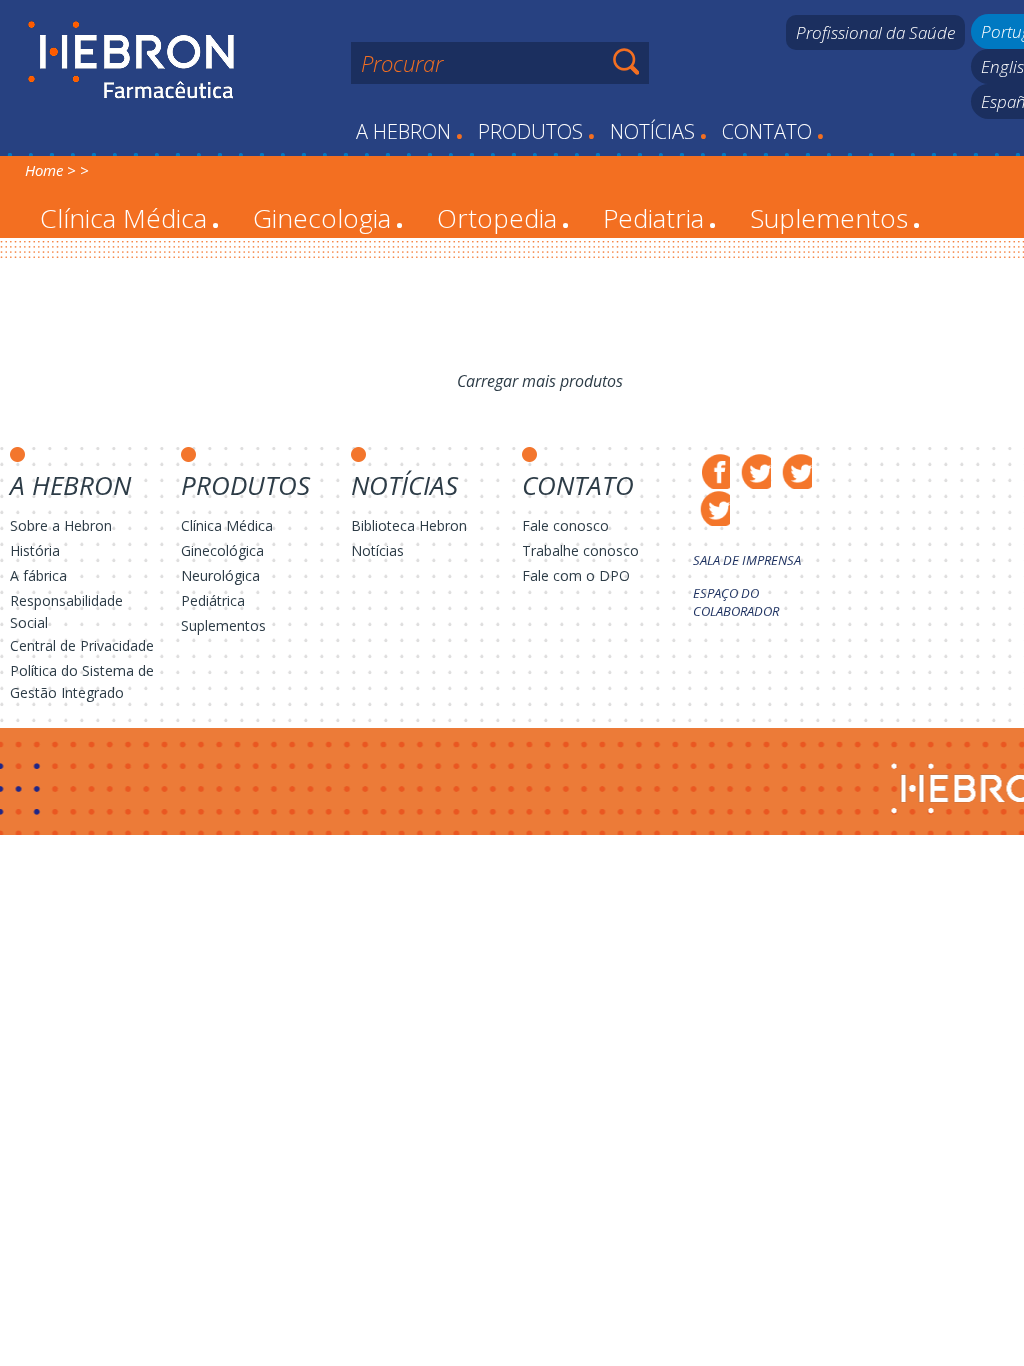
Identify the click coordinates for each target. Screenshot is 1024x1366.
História (35, 550)
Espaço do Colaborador (736, 602)
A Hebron (409, 131)
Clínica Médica (129, 218)
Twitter (752, 470)
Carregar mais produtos (540, 381)
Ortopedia (503, 218)
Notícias (658, 131)
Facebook (711, 470)
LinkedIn (711, 507)
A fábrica (38, 575)
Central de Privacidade (82, 645)
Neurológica (220, 575)
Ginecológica (222, 550)
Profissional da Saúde (875, 32)
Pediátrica (213, 600)
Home (44, 170)
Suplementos (835, 218)
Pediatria (659, 218)
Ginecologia (328, 218)
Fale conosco (565, 525)
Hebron (131, 61)
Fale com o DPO (576, 575)
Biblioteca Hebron (409, 525)
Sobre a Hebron (61, 525)
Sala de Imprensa (747, 560)
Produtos (536, 131)
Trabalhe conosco (580, 550)
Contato (773, 131)
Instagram (793, 470)
